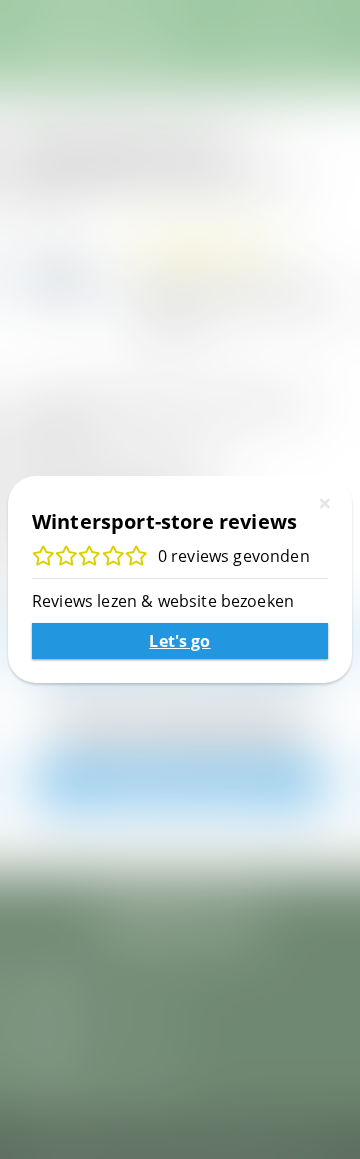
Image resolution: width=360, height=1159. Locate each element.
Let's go (179, 641)
